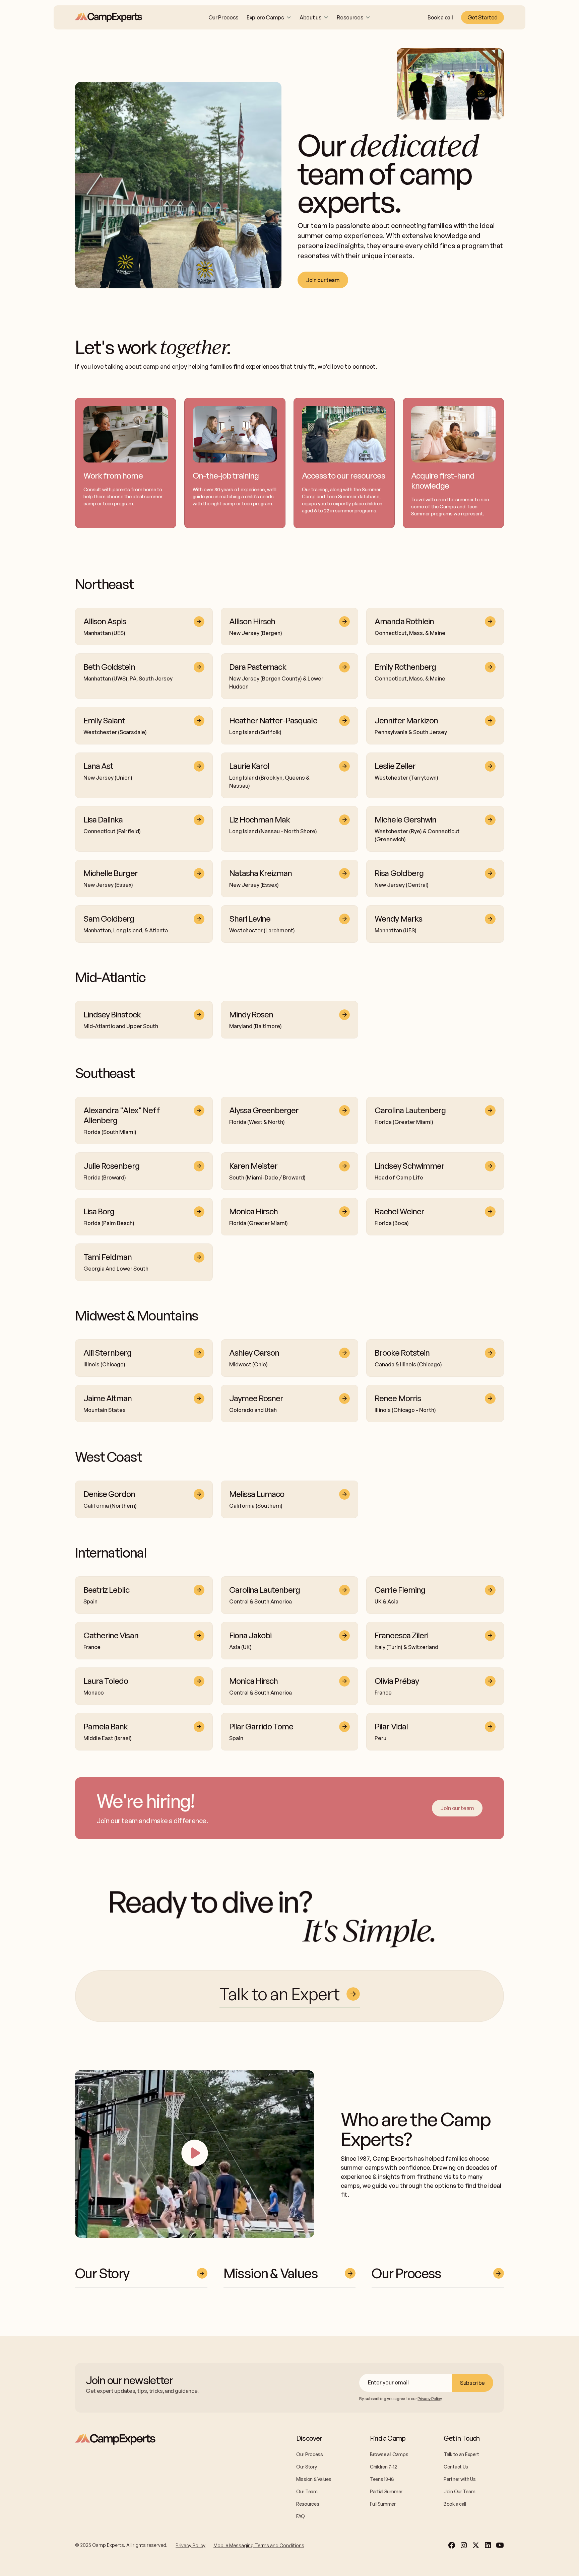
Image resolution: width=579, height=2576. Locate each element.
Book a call (440, 17)
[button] (269, 17)
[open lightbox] (195, 2154)
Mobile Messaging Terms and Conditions (259, 2545)
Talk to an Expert (461, 2454)
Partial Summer (386, 2491)
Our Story (306, 2467)
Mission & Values (314, 2479)
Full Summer (383, 2504)
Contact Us (456, 2467)
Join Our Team (459, 2491)
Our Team (307, 2491)
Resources (308, 2504)
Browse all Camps (389, 2454)
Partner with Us (460, 2479)
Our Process (223, 17)
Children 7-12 (383, 2467)
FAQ (301, 2516)
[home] (109, 17)
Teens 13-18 (382, 2479)
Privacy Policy (190, 2545)
